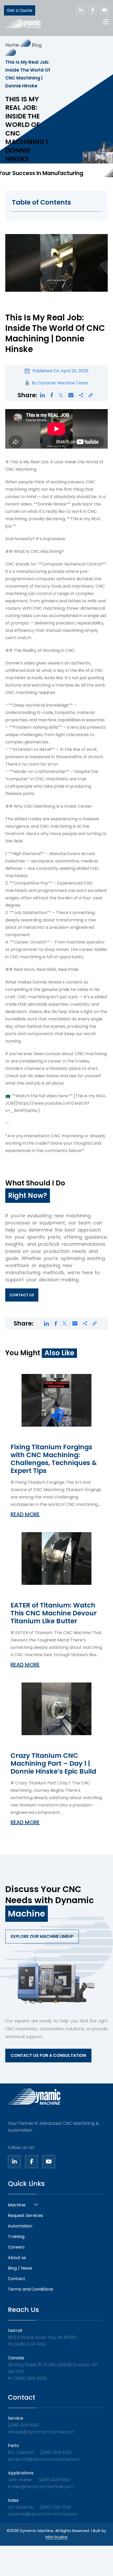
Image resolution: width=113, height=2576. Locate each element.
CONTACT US (22, 1295)
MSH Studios (56, 2537)
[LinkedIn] (14, 2162)
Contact (17, 2279)
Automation (20, 2226)
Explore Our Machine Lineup (42, 1936)
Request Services (25, 2215)
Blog (37, 45)
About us (17, 2258)
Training (16, 2237)
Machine (17, 2205)
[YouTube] (49, 2162)
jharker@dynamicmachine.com (41, 2487)
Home (12, 45)
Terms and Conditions (30, 2289)
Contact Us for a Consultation (48, 2055)
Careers (16, 2247)
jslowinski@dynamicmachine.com (43, 2514)
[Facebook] (32, 2162)
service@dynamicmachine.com (41, 2432)
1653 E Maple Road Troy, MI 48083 (42, 2337)
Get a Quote (20, 10)
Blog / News (20, 2268)
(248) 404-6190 (23, 2425)
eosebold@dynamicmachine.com (44, 2459)
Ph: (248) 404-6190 (27, 2344)
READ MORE (25, 1514)
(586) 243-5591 (55, 2507)
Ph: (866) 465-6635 (27, 2378)
